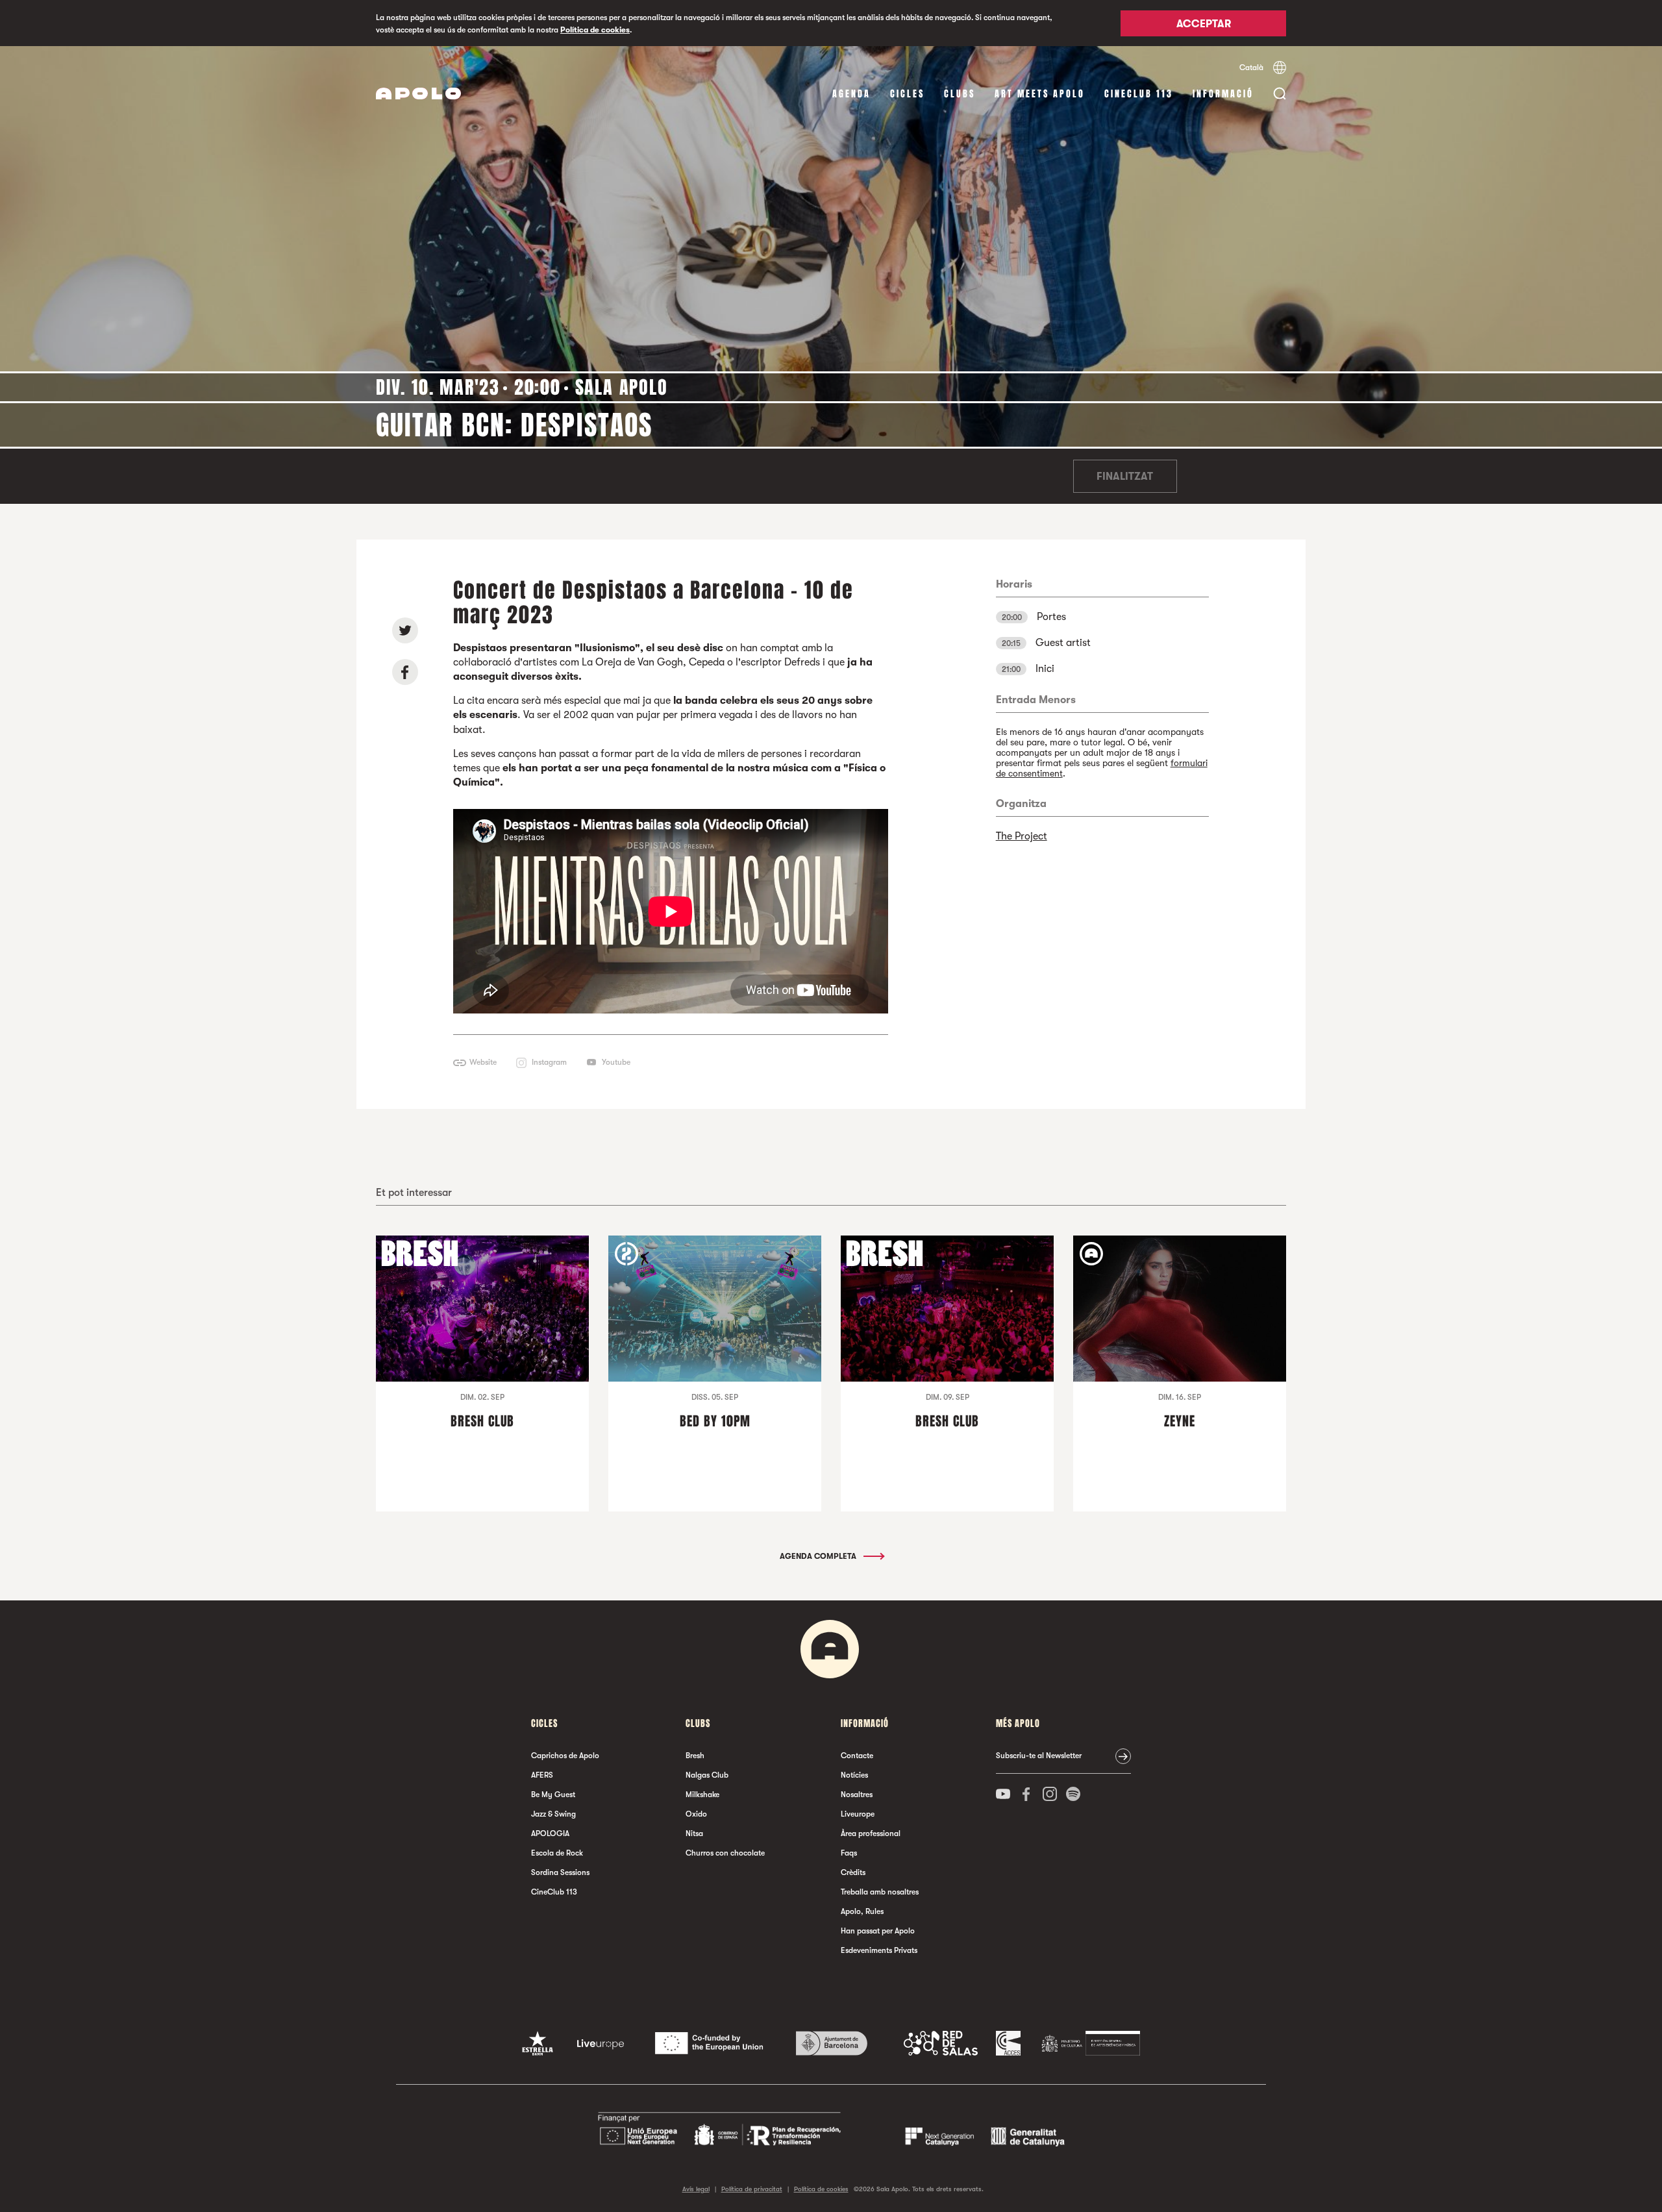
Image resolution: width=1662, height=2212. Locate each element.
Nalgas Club (707, 1775)
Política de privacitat (752, 2189)
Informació (1223, 94)
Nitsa (694, 1833)
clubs (960, 94)
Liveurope (858, 1814)
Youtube (616, 1062)
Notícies (854, 1775)
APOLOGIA (550, 1833)
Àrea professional (871, 1833)
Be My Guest (553, 1795)
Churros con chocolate (725, 1853)
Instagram (549, 1062)
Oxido (696, 1814)
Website (483, 1062)
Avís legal (696, 2189)
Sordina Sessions (560, 1872)
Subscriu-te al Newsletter (1039, 1756)
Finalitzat (1125, 477)
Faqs (849, 1853)
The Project (1022, 836)
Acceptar (1204, 24)
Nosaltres (857, 1795)
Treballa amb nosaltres (880, 1892)
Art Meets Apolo (1040, 94)
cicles (907, 94)
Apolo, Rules (862, 1911)
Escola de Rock (557, 1853)
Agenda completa (819, 1556)
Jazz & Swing (553, 1814)
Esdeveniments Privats (879, 1950)
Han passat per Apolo (878, 1931)
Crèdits (853, 1872)
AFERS (542, 1775)
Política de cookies (595, 30)
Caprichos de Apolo (565, 1756)
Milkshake (702, 1795)
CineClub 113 (1139, 94)
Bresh (695, 1756)
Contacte (857, 1756)
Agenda (851, 94)
